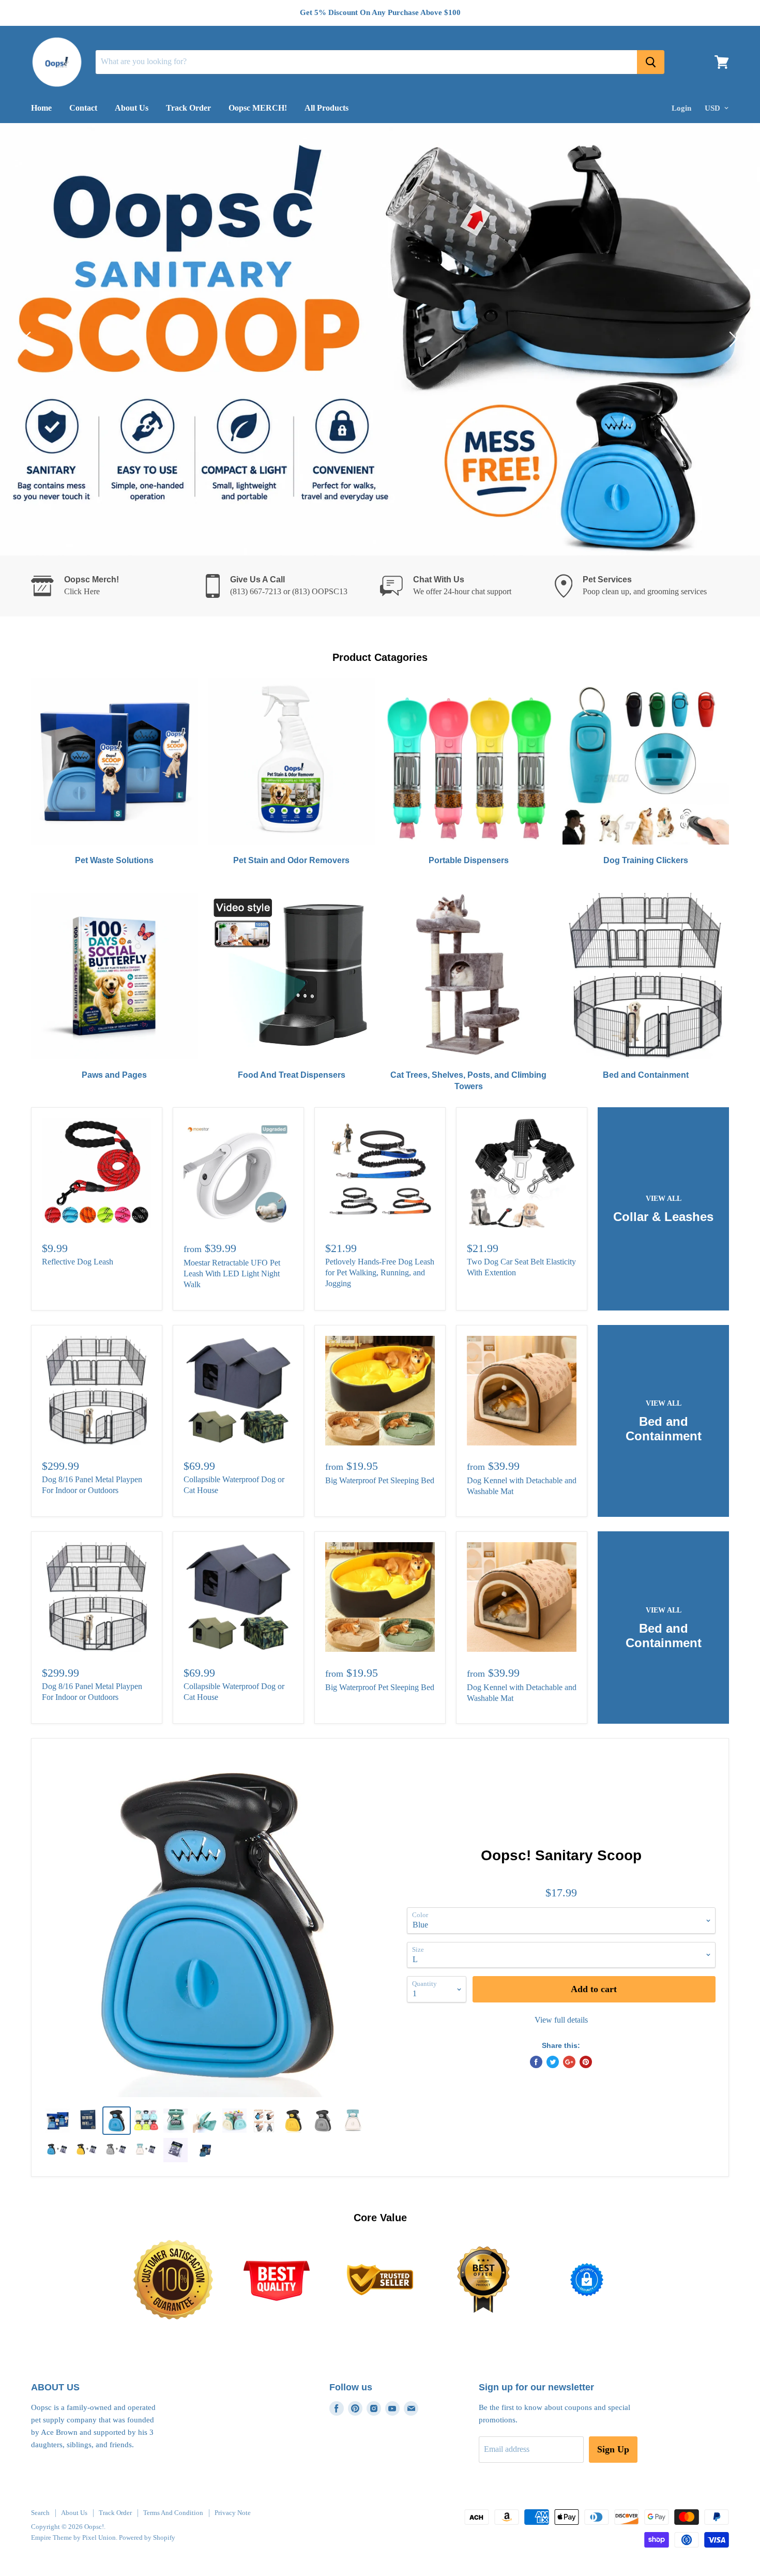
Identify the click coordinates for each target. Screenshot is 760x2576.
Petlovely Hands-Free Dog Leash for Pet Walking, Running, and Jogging (380, 1272)
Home (41, 108)
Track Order (188, 108)
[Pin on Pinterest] (586, 2062)
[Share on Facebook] (536, 2062)
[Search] (651, 62)
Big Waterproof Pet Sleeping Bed (380, 1480)
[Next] (732, 339)
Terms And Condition (173, 2513)
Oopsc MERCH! (258, 108)
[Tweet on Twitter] (553, 2062)
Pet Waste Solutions (114, 860)
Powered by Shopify (147, 2537)
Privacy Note (233, 2513)
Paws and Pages (114, 1075)
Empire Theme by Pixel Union (73, 2537)
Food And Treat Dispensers (292, 1075)
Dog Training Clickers (646, 860)
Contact (83, 108)
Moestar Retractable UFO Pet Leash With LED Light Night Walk (232, 1274)
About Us (132, 108)
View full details (561, 2020)
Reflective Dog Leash (78, 1262)
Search (40, 2513)
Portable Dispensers (469, 860)
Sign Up (613, 2449)
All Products (326, 108)
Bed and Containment (646, 1075)
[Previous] (28, 339)
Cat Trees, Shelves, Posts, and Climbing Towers (468, 1081)
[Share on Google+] (569, 2062)
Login (681, 108)
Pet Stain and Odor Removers (291, 860)
